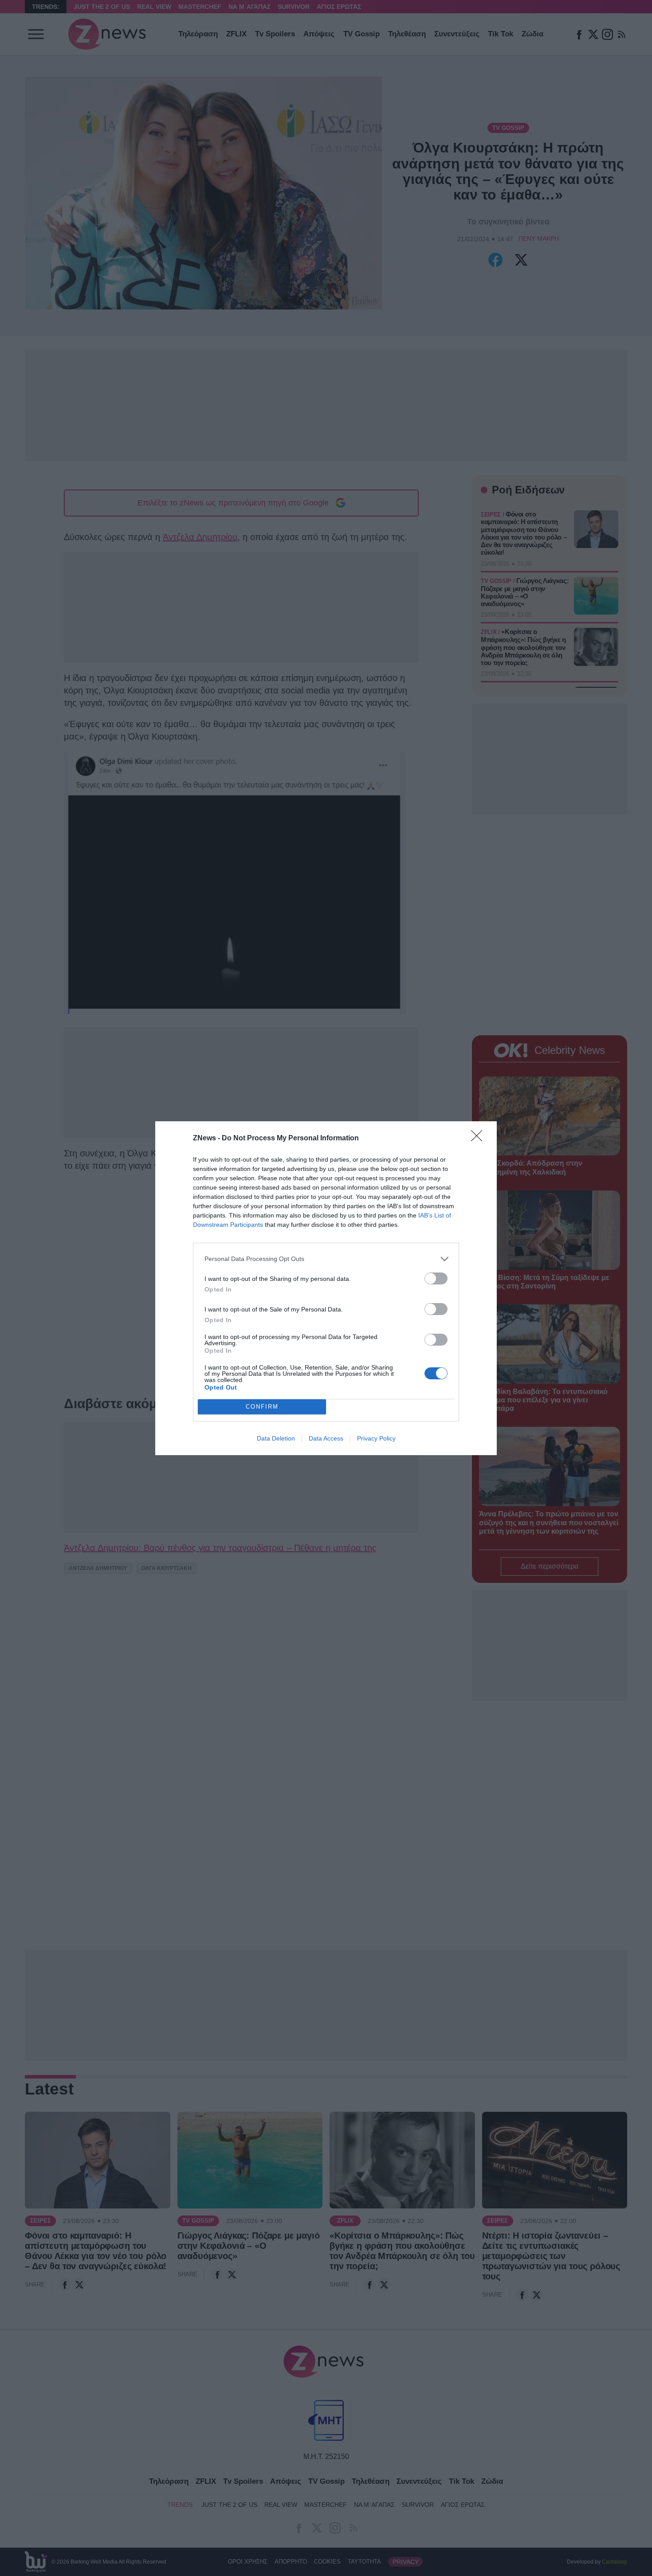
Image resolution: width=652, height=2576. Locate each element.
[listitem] (326, 1259)
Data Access (326, 1438)
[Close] (479, 1139)
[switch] (436, 1278)
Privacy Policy (376, 1438)
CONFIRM (262, 1407)
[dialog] (326, 1288)
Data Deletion (276, 1438)
